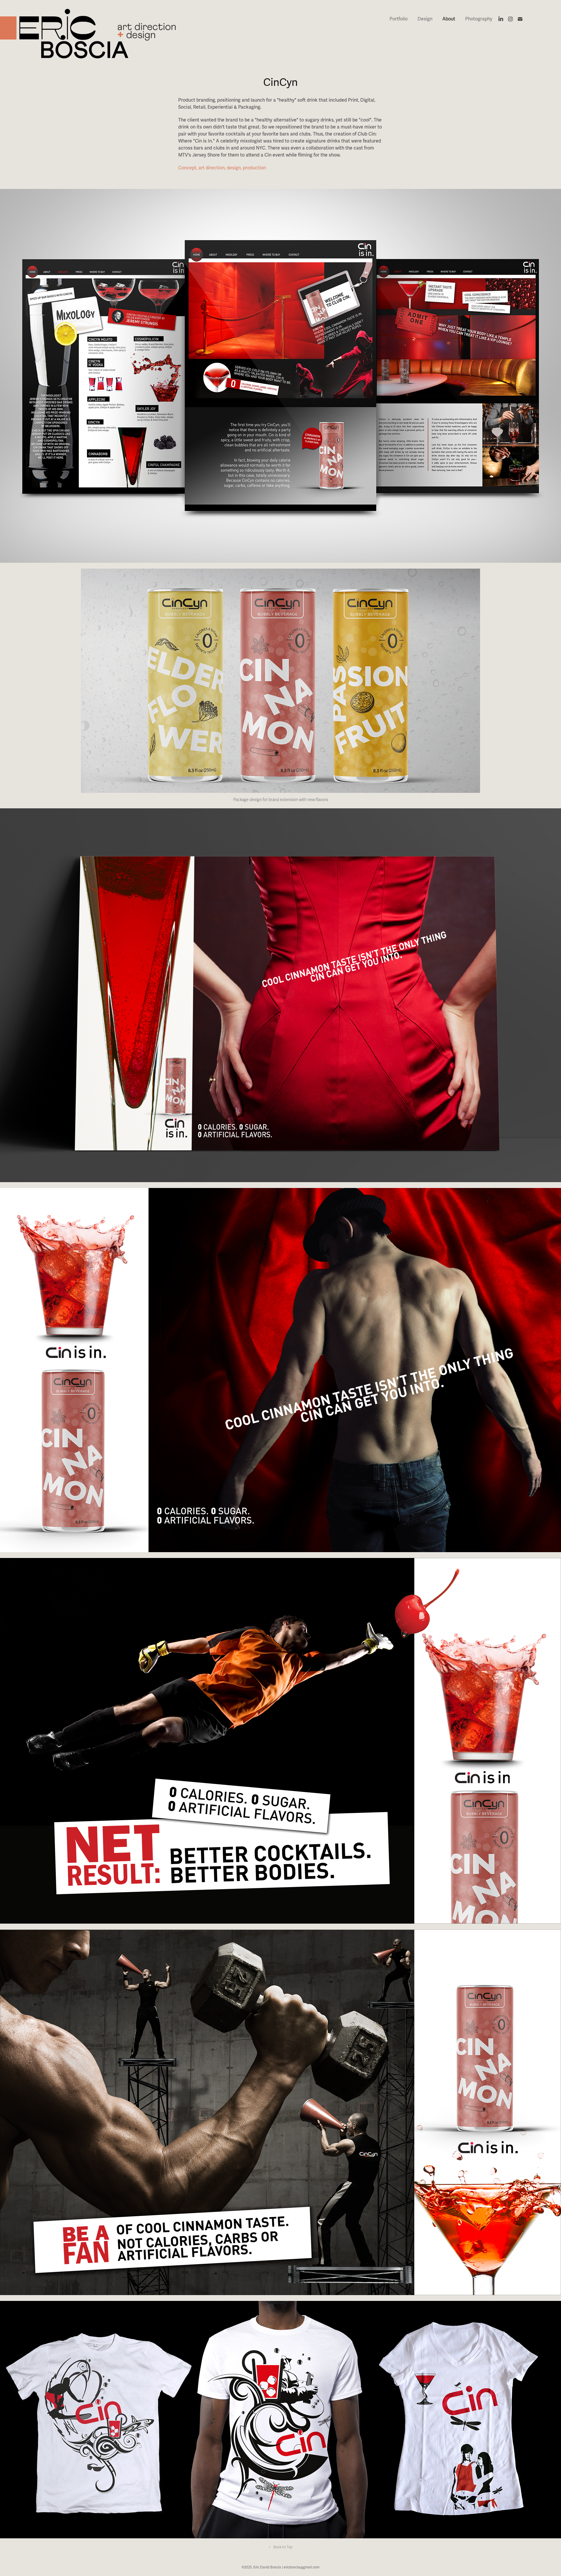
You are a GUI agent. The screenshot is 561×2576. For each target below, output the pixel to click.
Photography (479, 19)
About (449, 19)
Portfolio (399, 19)
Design (425, 19)
